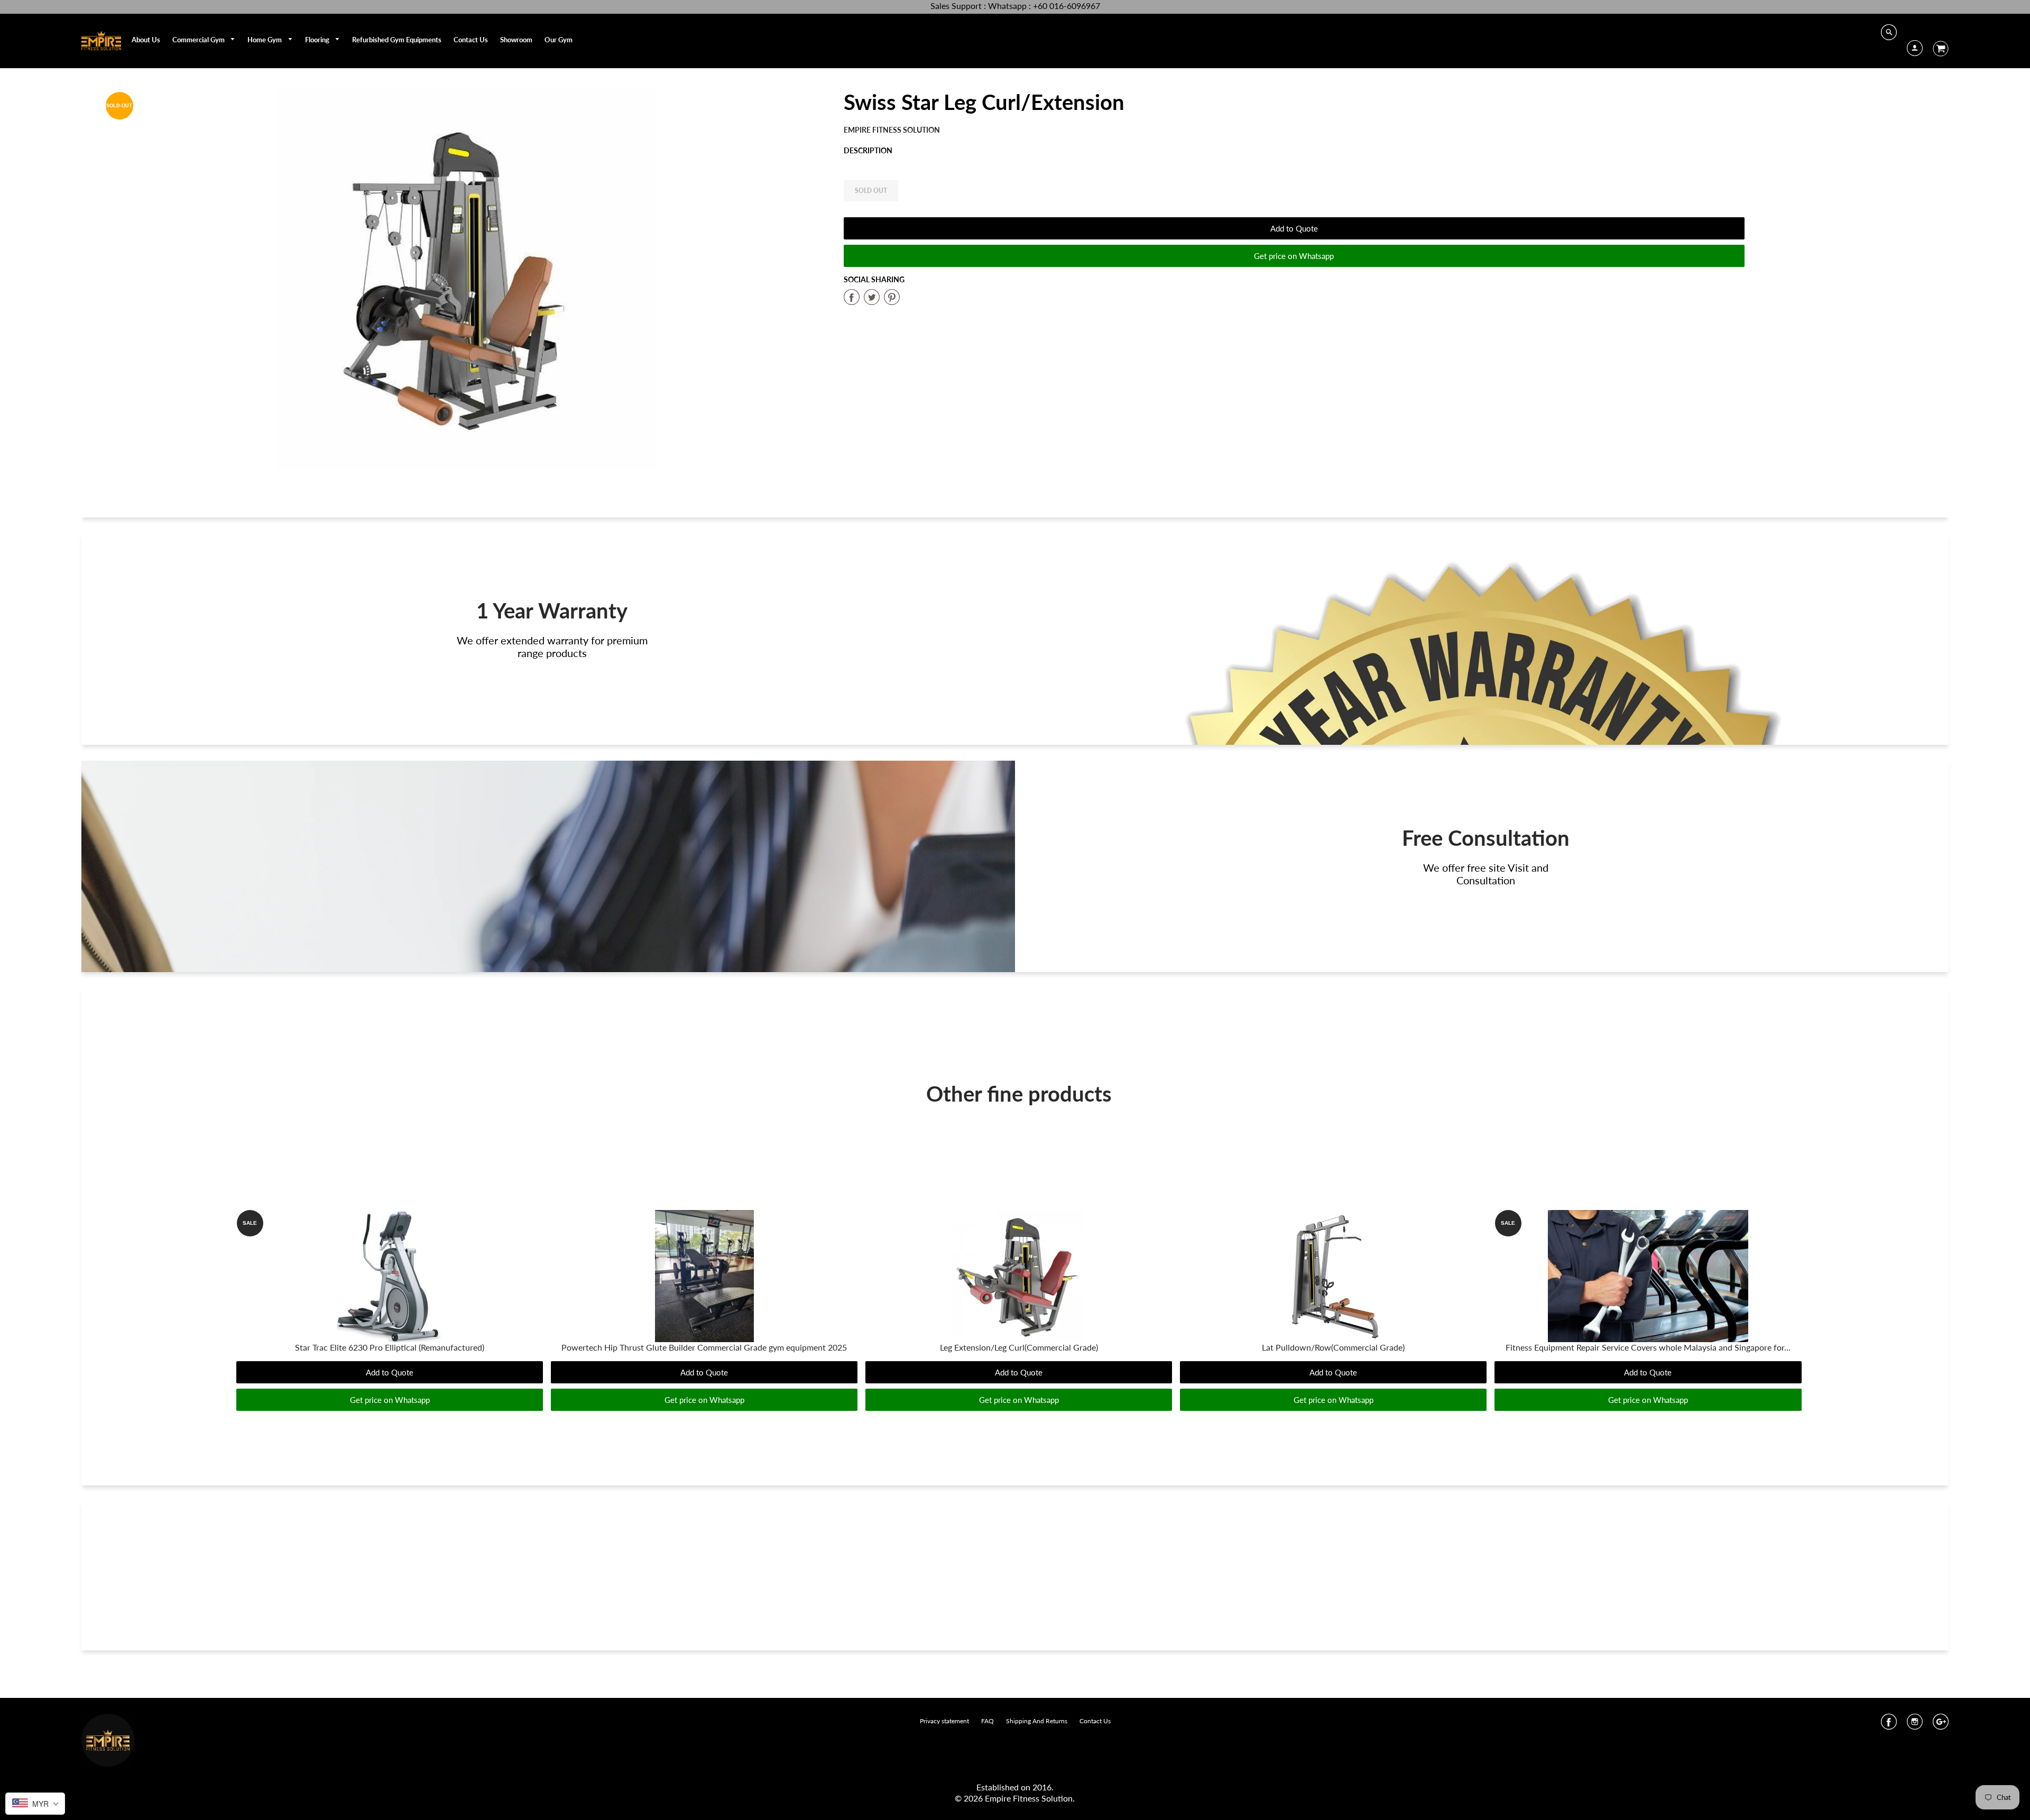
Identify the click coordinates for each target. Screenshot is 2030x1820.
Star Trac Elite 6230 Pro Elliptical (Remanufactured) (390, 1347)
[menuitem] (146, 40)
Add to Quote (1294, 228)
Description (868, 150)
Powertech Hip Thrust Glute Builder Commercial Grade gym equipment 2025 (704, 1347)
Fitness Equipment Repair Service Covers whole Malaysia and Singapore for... (1648, 1347)
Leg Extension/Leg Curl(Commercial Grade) (1019, 1347)
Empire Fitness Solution (892, 130)
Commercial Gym (199, 40)
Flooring (318, 40)
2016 (1042, 1787)
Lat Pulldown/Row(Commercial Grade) (1333, 1347)
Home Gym (265, 40)
